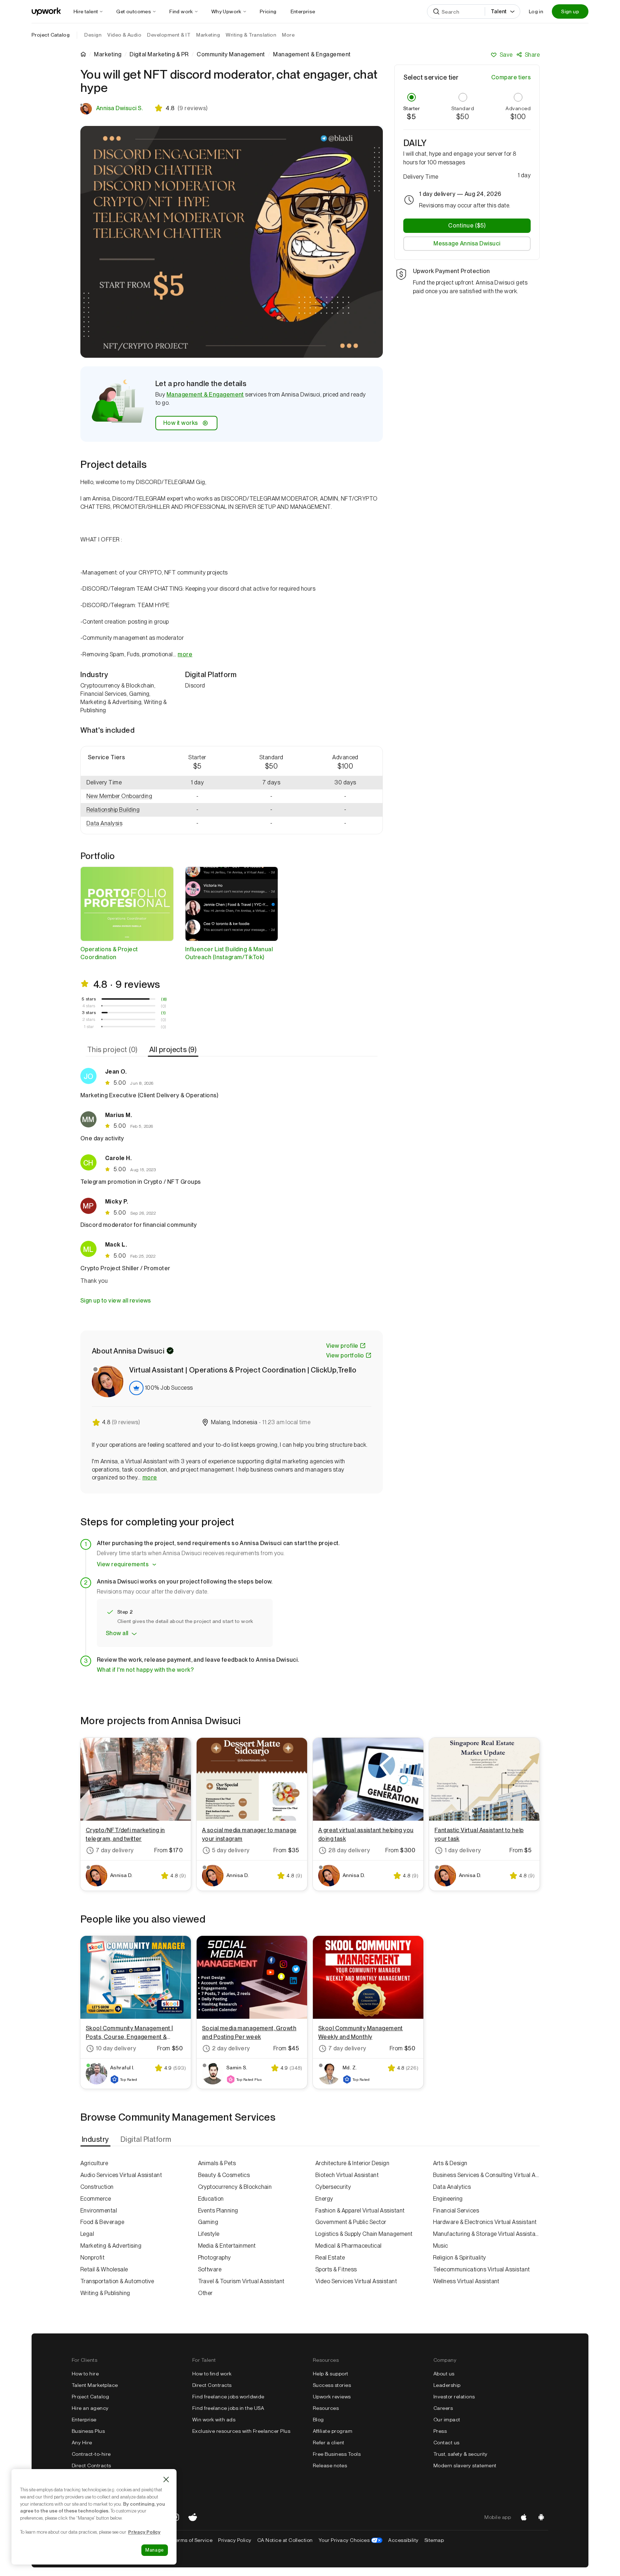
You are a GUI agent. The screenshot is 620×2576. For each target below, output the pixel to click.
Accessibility (403, 2540)
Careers (443, 2408)
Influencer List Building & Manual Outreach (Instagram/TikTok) (229, 953)
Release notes (330, 2465)
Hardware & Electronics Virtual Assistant (485, 2222)
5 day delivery (231, 1850)
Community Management (231, 55)
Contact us (447, 2443)
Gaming (208, 2222)
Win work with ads (214, 2420)
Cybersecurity (333, 2187)
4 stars (89, 1006)
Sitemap (434, 2540)
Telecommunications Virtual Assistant (482, 2269)
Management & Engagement (205, 395)
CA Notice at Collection (285, 2540)
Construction (97, 2187)
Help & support (331, 2374)
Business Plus (88, 2431)
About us (444, 2374)
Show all (117, 1633)
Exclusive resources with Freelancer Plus (241, 2431)
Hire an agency (90, 2408)
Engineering (448, 2199)
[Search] (436, 11)
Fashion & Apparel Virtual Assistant (360, 2211)
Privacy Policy (235, 2540)
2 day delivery (231, 2048)
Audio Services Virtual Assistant (121, 2175)
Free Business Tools (337, 2454)
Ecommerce (96, 2199)
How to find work (212, 2374)
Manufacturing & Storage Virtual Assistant (487, 2234)
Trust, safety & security (461, 2454)
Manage (155, 2550)
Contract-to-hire (91, 2454)
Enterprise (84, 2420)
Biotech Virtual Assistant (347, 2175)
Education (211, 2199)
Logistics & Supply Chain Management (364, 2234)
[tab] (113, 1050)
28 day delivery (349, 1850)
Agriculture (94, 2163)
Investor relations (454, 2397)
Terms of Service (192, 2540)
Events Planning (218, 2211)
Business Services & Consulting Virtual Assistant (487, 2175)
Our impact (447, 2420)
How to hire (85, 2374)
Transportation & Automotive (117, 2281)
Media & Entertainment (227, 2246)
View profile (342, 1346)
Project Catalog (51, 35)
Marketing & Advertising (111, 2246)
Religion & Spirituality (460, 2258)
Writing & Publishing (105, 2293)
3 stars (89, 1013)
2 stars (89, 1019)
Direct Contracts (91, 2465)
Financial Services (456, 2211)
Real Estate (330, 2258)
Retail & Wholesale (104, 2269)
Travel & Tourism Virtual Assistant (241, 2281)
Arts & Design (450, 2163)
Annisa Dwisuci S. (119, 108)
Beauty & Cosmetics (224, 2175)
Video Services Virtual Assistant (356, 2281)
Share (532, 55)
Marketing (108, 55)
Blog (318, 2420)
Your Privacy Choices (351, 2540)
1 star (89, 1027)
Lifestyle (209, 2234)
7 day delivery (115, 1850)
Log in (536, 11)
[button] (121, 796)
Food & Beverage (102, 2222)
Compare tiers (511, 77)
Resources (326, 2408)
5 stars (89, 999)
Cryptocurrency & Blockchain (235, 2187)
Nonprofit (92, 2258)
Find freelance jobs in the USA (228, 2408)
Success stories (332, 2385)
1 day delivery (463, 1850)
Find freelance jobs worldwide (228, 2397)
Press (440, 2431)
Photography (215, 2258)
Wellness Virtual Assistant (466, 2281)
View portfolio (345, 1355)
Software (210, 2269)
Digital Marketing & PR (159, 55)
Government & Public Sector (351, 2222)
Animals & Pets (217, 2163)
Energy (324, 2199)
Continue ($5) (467, 226)
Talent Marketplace (95, 2385)
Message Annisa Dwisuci (467, 243)
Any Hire (82, 2443)
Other (205, 2293)
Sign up (570, 11)
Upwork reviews (332, 2397)
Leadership (447, 2385)
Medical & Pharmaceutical (349, 2246)
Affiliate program (333, 2431)
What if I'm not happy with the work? (145, 1670)
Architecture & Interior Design (352, 2163)
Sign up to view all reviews (116, 1301)
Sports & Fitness (336, 2269)
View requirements (123, 1564)
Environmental (99, 2211)
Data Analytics (452, 2187)
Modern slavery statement (465, 2465)
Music (441, 2246)
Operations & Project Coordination (109, 953)
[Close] (166, 2479)
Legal (87, 2234)
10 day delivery (116, 2048)
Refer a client (329, 2443)
